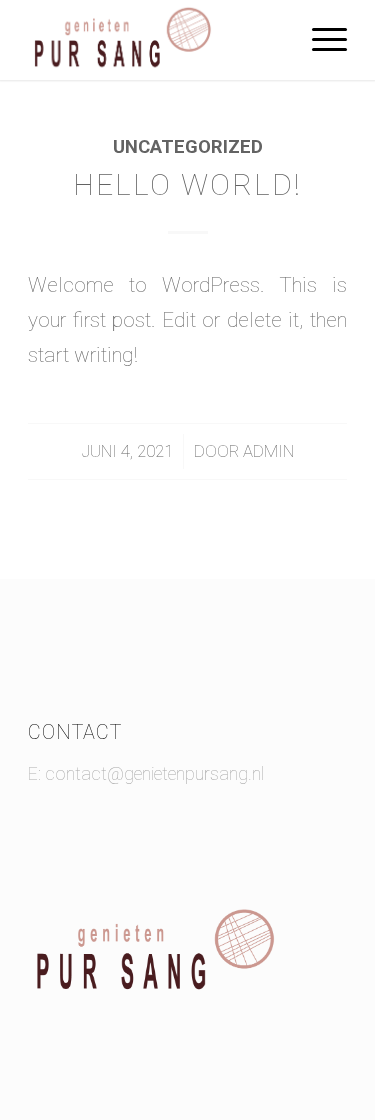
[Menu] (319, 40)
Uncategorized (188, 147)
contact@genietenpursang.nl (154, 773)
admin (268, 451)
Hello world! (187, 184)
